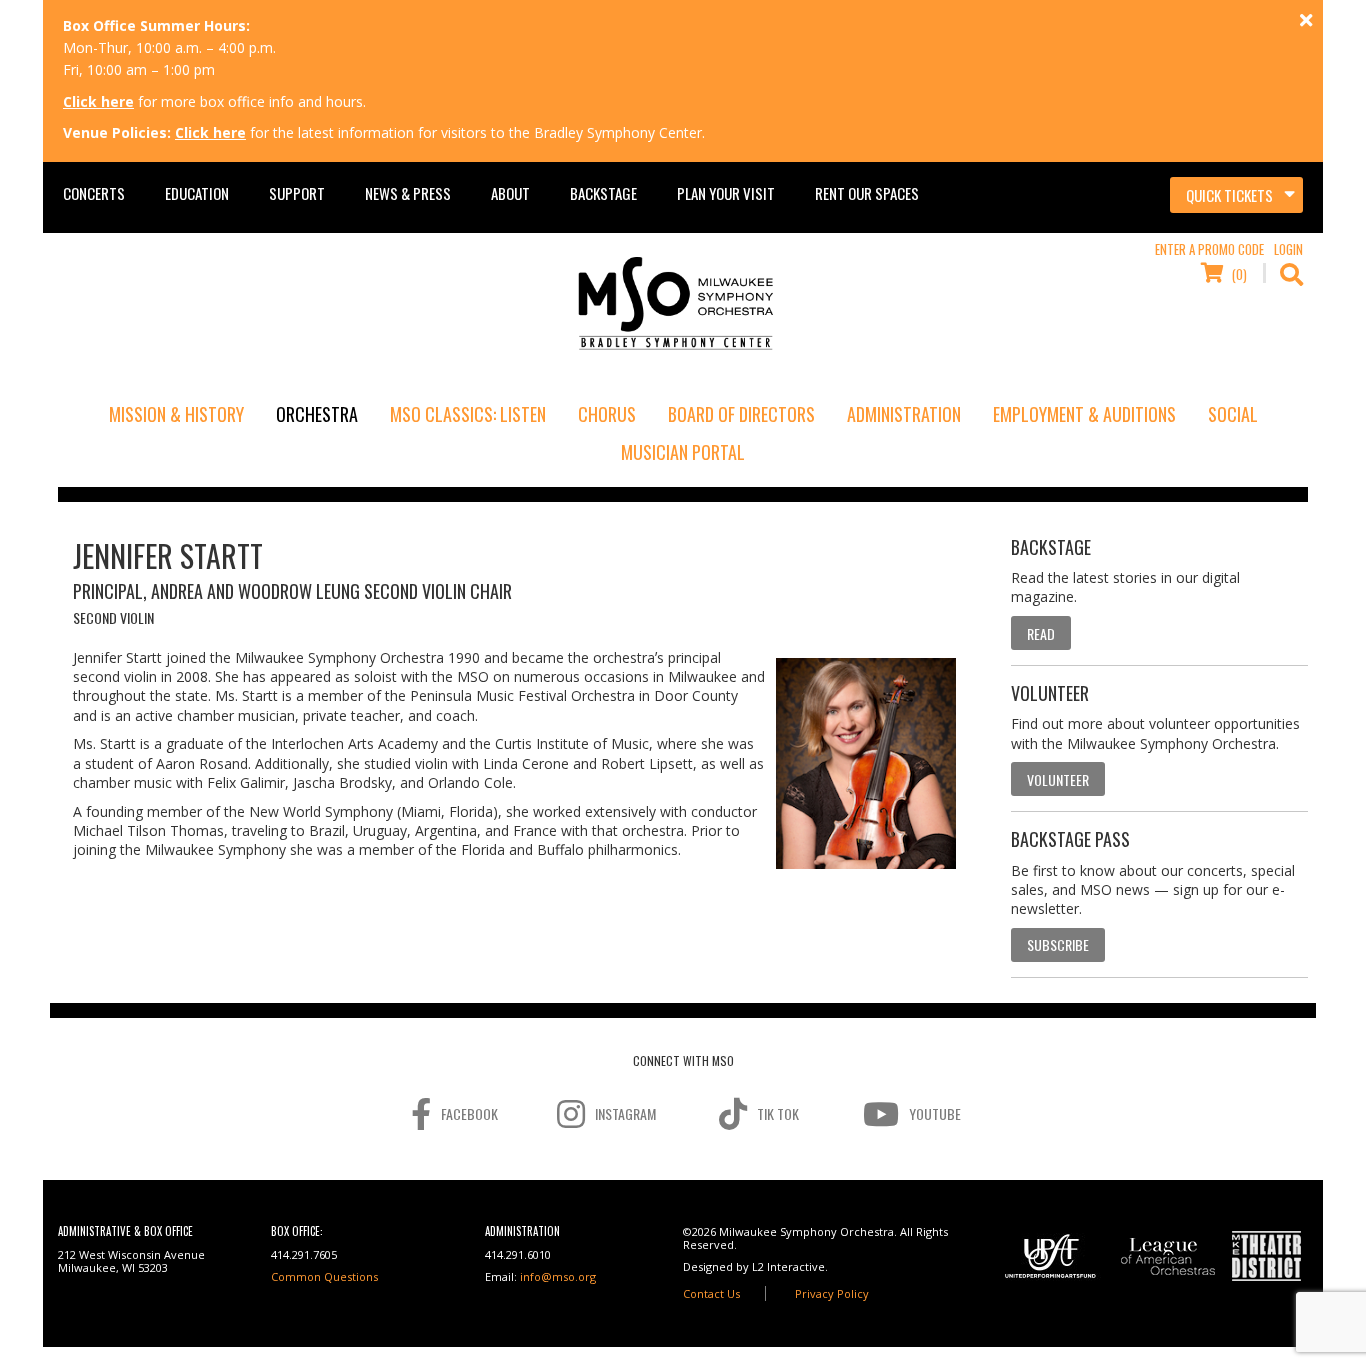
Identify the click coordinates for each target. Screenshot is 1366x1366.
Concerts (94, 193)
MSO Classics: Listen (468, 414)
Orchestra (317, 414)
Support (297, 193)
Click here (98, 101)
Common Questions (324, 1276)
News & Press (408, 193)
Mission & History (176, 414)
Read (1041, 633)
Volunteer (1058, 779)
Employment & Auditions (1084, 414)
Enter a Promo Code (1209, 249)
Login (1288, 249)
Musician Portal (683, 452)
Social (1233, 414)
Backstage (603, 193)
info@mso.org (558, 1276)
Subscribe (1058, 944)
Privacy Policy (832, 1293)
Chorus (607, 414)
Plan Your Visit (726, 193)
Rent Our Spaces (867, 193)
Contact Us (711, 1293)
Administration (904, 414)
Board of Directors (741, 414)
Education (197, 193)
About (510, 193)
